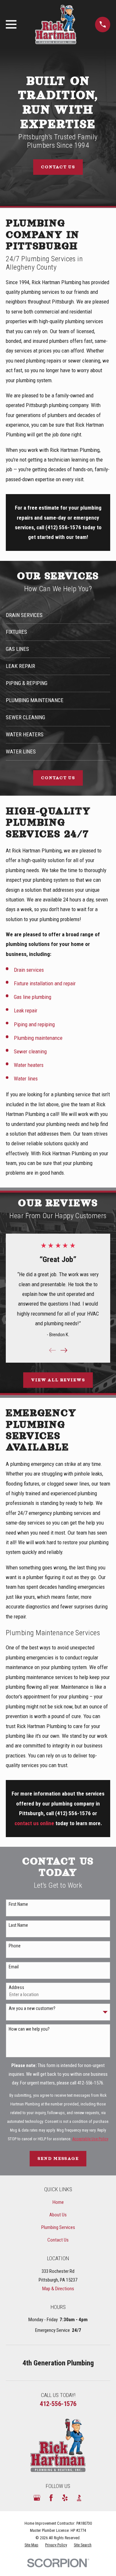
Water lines (26, 1079)
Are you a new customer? (32, 2008)
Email (14, 1967)
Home (58, 2202)
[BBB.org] (79, 2498)
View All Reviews (58, 1380)
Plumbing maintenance (38, 1038)
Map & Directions (58, 2289)
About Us (58, 2215)
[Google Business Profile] (37, 2498)
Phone (15, 1946)
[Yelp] (65, 2498)
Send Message (58, 2158)
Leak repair (26, 1010)
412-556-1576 (90, 2083)
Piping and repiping (34, 1024)
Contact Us (58, 167)
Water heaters (29, 1065)
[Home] (56, 25)
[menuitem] (31, 2545)
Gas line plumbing (33, 997)
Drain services (29, 970)
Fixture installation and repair (45, 983)
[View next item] (64, 1350)
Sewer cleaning (30, 1051)
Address (16, 1987)
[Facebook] (51, 2498)
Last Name (18, 1925)
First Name (18, 1904)
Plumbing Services (58, 2227)
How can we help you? (29, 2029)
